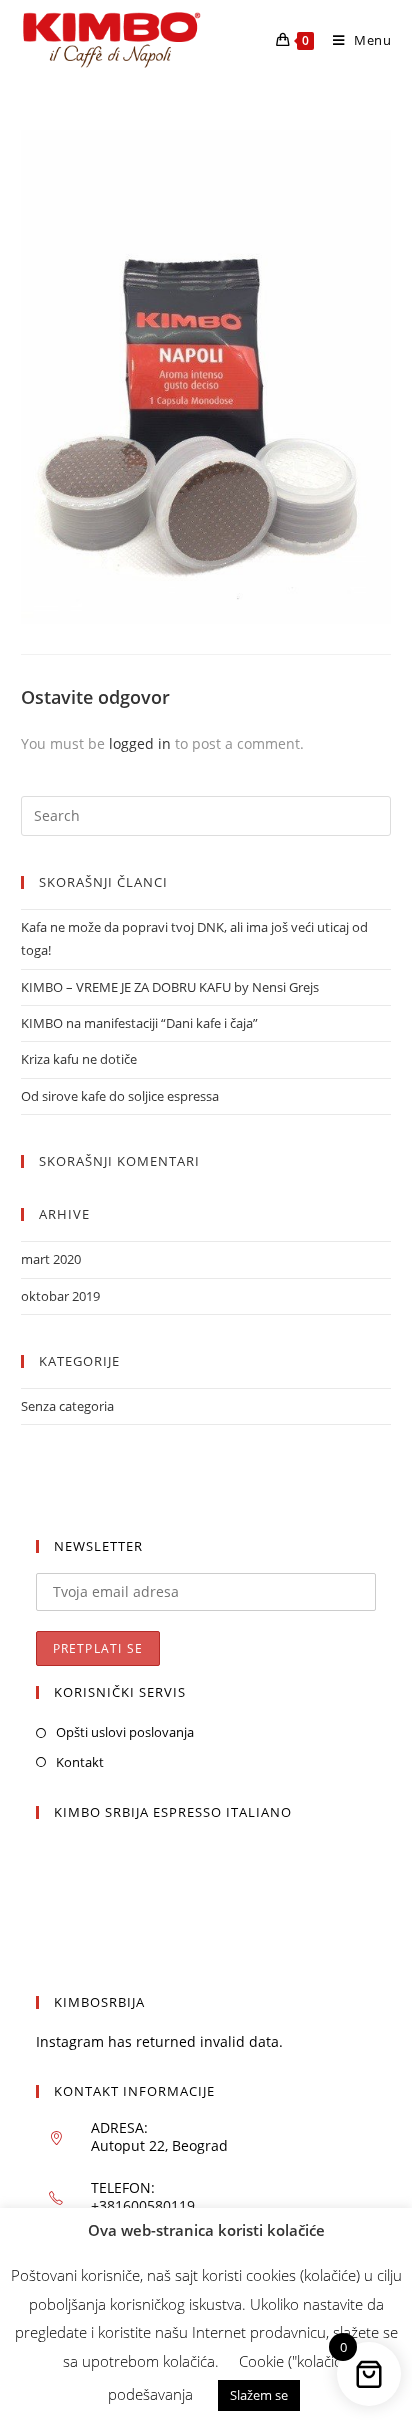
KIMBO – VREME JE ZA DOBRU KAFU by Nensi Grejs (170, 987)
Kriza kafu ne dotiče (79, 1059)
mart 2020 (51, 1259)
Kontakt (80, 1762)
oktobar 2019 (60, 1296)
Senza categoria (67, 1406)
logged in (140, 743)
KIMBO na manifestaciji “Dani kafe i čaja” (139, 1023)
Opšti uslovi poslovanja (125, 1732)
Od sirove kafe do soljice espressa (120, 1096)
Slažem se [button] (259, 2395)
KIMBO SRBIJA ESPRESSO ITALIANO (173, 1812)
